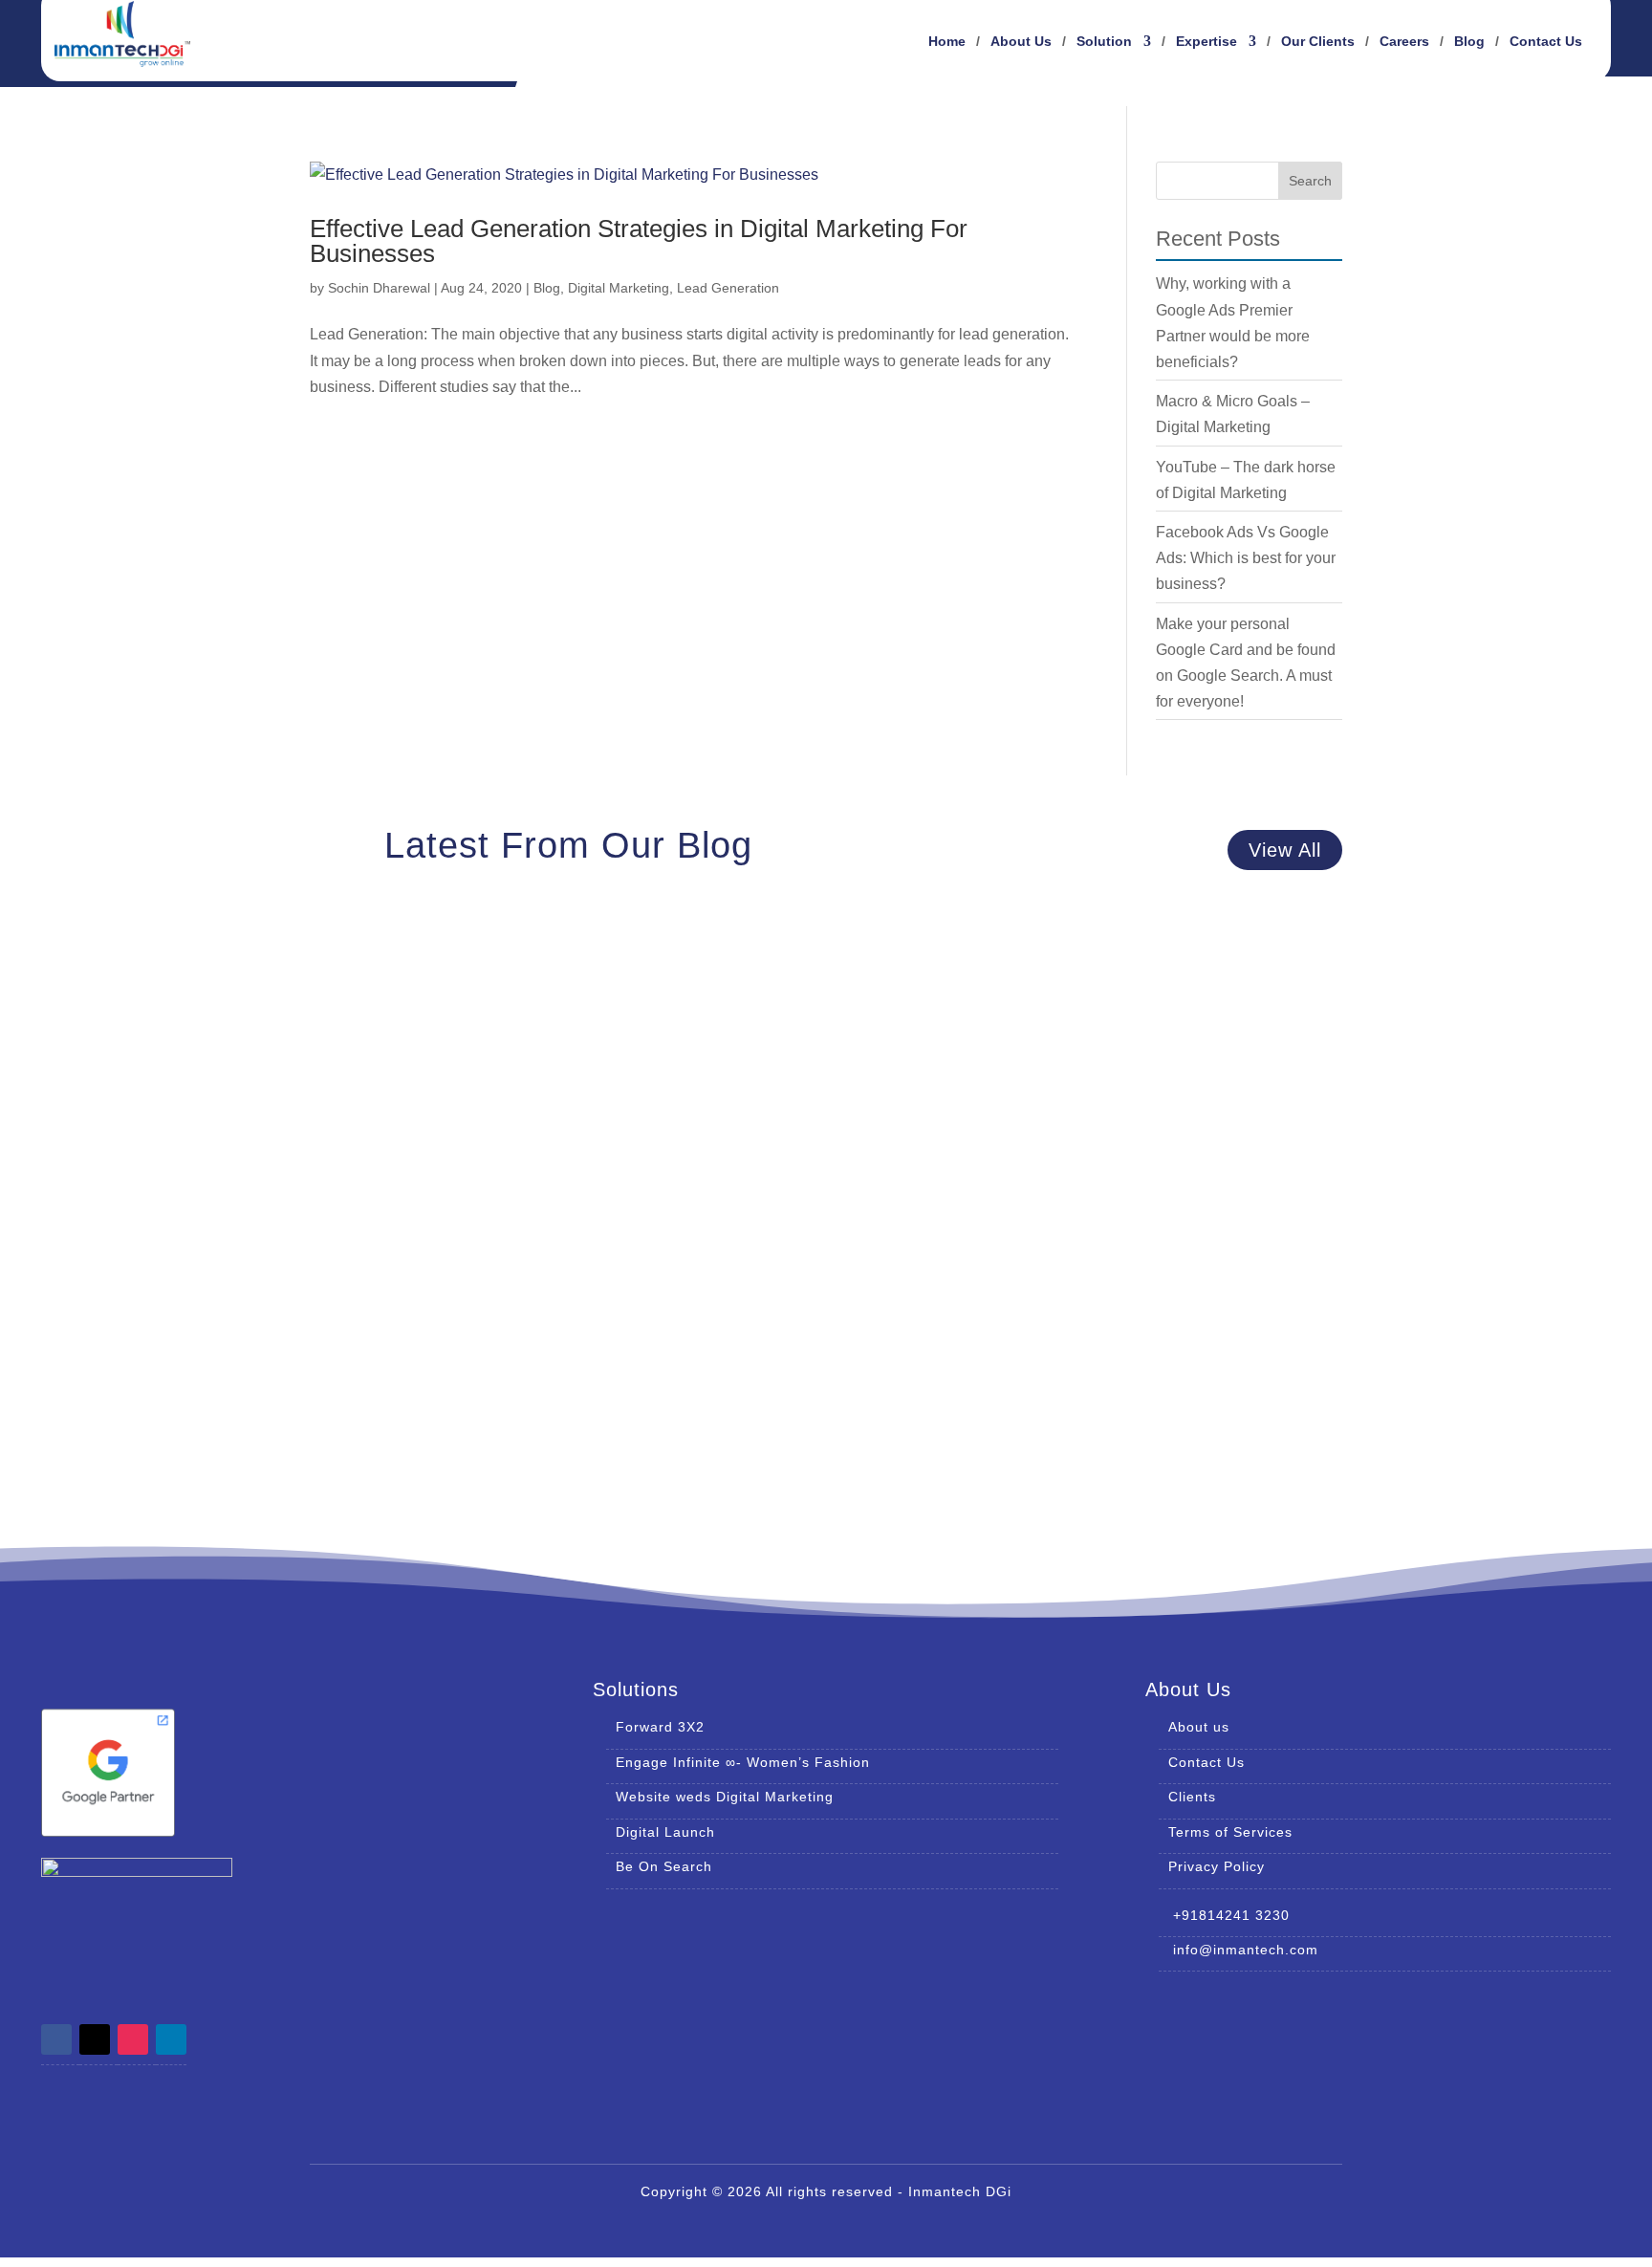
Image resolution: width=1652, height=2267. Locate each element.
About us (1199, 1727)
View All (1285, 850)
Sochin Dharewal (379, 288)
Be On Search (664, 1866)
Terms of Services (1230, 1832)
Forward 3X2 (660, 1727)
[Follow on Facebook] (56, 2039)
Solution (1104, 42)
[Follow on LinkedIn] (171, 2039)
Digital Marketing (619, 288)
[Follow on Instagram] (133, 2039)
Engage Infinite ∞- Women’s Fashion (743, 1762)
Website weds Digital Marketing (725, 1797)
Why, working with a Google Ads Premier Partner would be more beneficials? (643, 993)
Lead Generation (728, 288)
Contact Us (1546, 42)
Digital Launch (665, 1832)
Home (947, 42)
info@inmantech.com (1239, 1950)
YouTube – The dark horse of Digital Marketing (518, 1384)
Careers (1404, 42)
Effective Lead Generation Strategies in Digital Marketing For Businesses (639, 241)
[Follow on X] (95, 2039)
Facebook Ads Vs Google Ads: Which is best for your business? (1246, 558)
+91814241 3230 (1224, 1915)
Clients (1192, 1797)
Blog (1469, 42)
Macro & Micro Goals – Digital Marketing (493, 1188)
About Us (1021, 42)
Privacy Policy (1217, 1866)
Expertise (1206, 42)
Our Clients (1318, 42)
